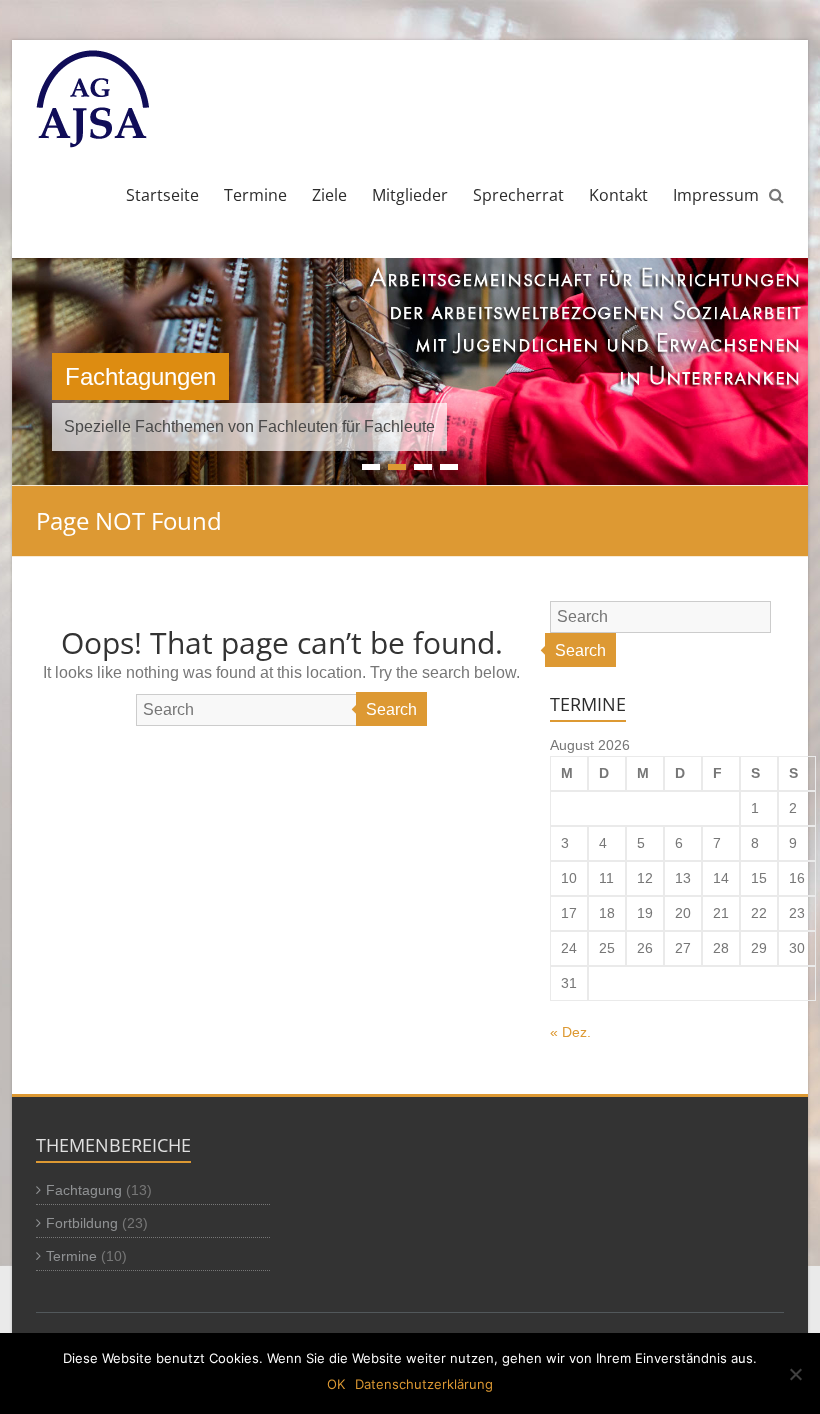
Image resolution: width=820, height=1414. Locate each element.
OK (336, 1384)
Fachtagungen (140, 376)
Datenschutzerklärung (424, 1384)
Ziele (329, 195)
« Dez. (570, 1032)
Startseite (162, 195)
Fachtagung (84, 1190)
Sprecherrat (518, 195)
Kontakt (618, 195)
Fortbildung (82, 1223)
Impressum (716, 195)
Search (391, 709)
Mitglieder (410, 195)
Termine (255, 195)
